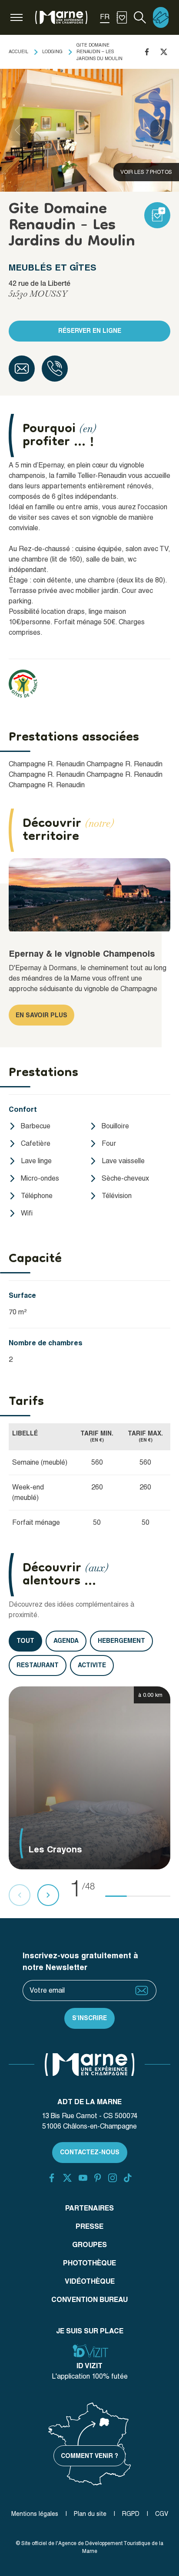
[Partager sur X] (164, 52)
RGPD (131, 2514)
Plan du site (90, 2514)
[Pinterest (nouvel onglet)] (98, 2178)
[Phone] (55, 369)
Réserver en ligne (90, 331)
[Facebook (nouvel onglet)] (52, 2178)
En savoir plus (41, 1015)
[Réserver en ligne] (161, 17)
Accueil (18, 51)
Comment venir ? (89, 2456)
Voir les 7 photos (146, 172)
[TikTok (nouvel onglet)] (128, 2178)
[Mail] (22, 369)
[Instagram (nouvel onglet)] (113, 2178)
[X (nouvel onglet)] (67, 2178)
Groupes (89, 2245)
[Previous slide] (18, 130)
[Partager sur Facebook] (147, 52)
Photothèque (89, 2263)
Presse (89, 2226)
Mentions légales (35, 2514)
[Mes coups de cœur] (122, 17)
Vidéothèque (90, 2281)
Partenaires (89, 2208)
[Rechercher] (140, 17)
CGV (162, 2514)
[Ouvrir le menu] (17, 17)
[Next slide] (161, 130)
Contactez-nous (90, 2152)
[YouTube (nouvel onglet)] (83, 2178)
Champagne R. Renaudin (47, 764)
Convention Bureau (89, 2300)
